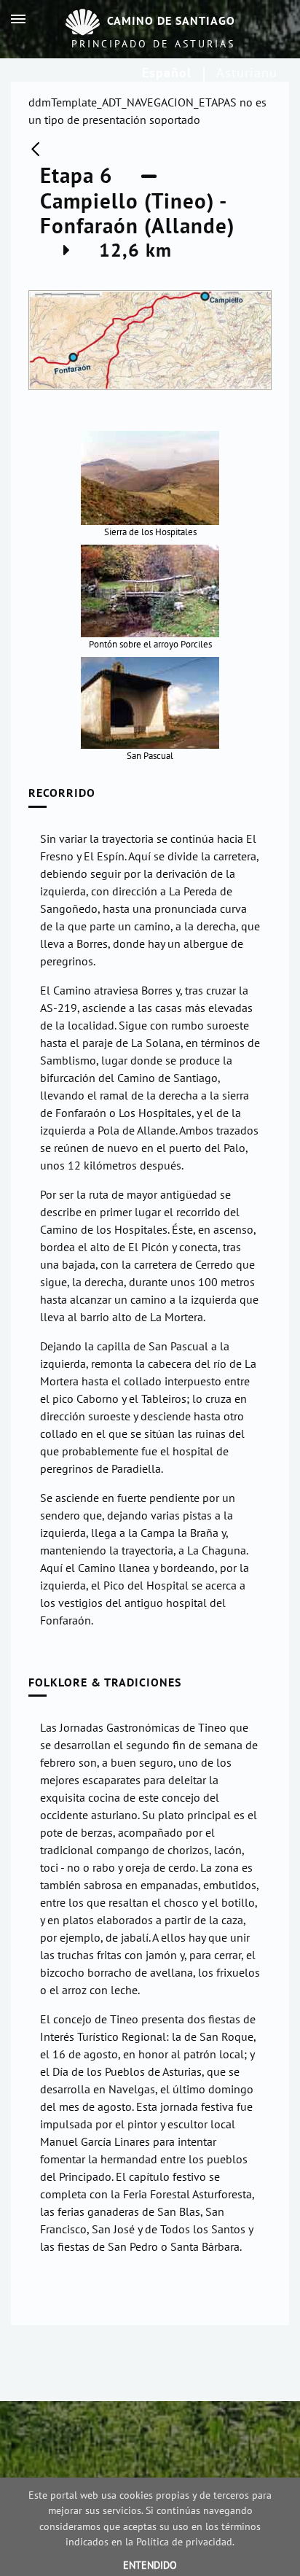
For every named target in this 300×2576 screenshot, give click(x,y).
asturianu (247, 73)
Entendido (150, 2565)
